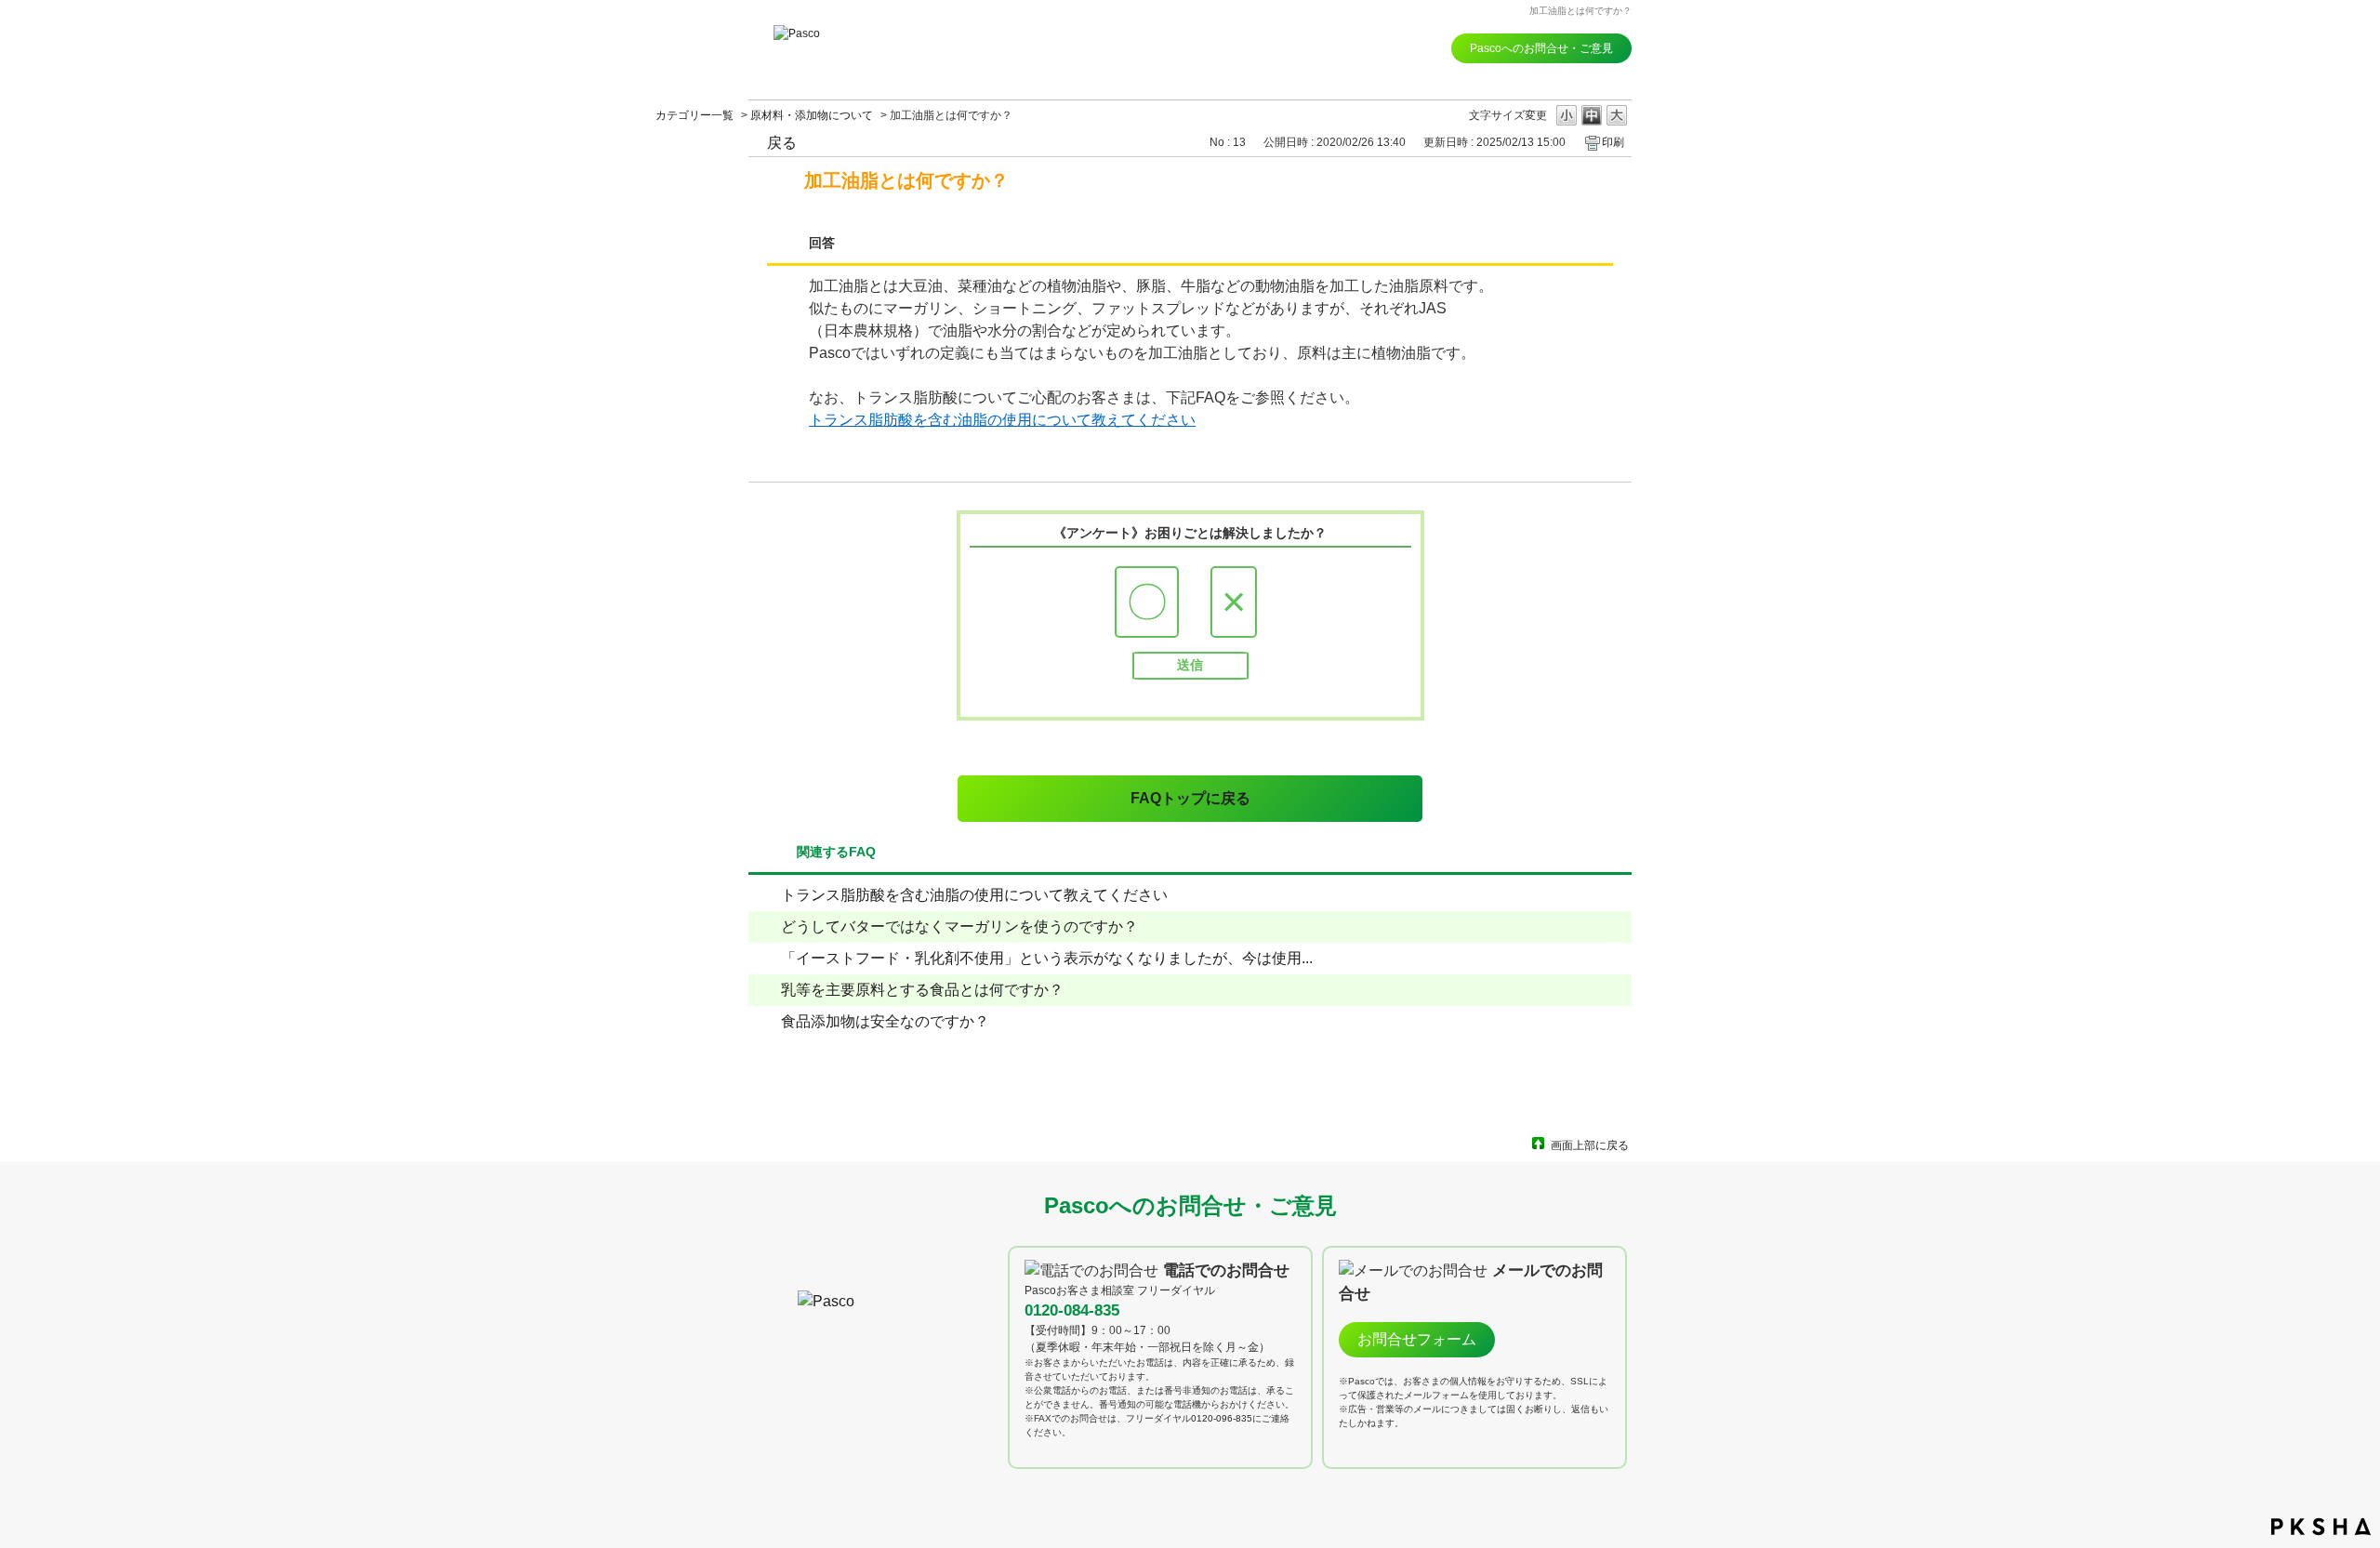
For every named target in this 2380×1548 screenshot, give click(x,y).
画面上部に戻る (1590, 1145)
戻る (782, 143)
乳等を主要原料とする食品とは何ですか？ (922, 990)
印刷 (1613, 142)
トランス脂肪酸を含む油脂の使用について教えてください (1002, 420)
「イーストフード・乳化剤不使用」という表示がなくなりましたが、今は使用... (1047, 958)
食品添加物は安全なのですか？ (885, 1021)
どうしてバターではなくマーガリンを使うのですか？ (959, 926)
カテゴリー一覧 (694, 115)
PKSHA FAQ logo (2321, 1527)
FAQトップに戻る (1190, 798)
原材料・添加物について (812, 115)
